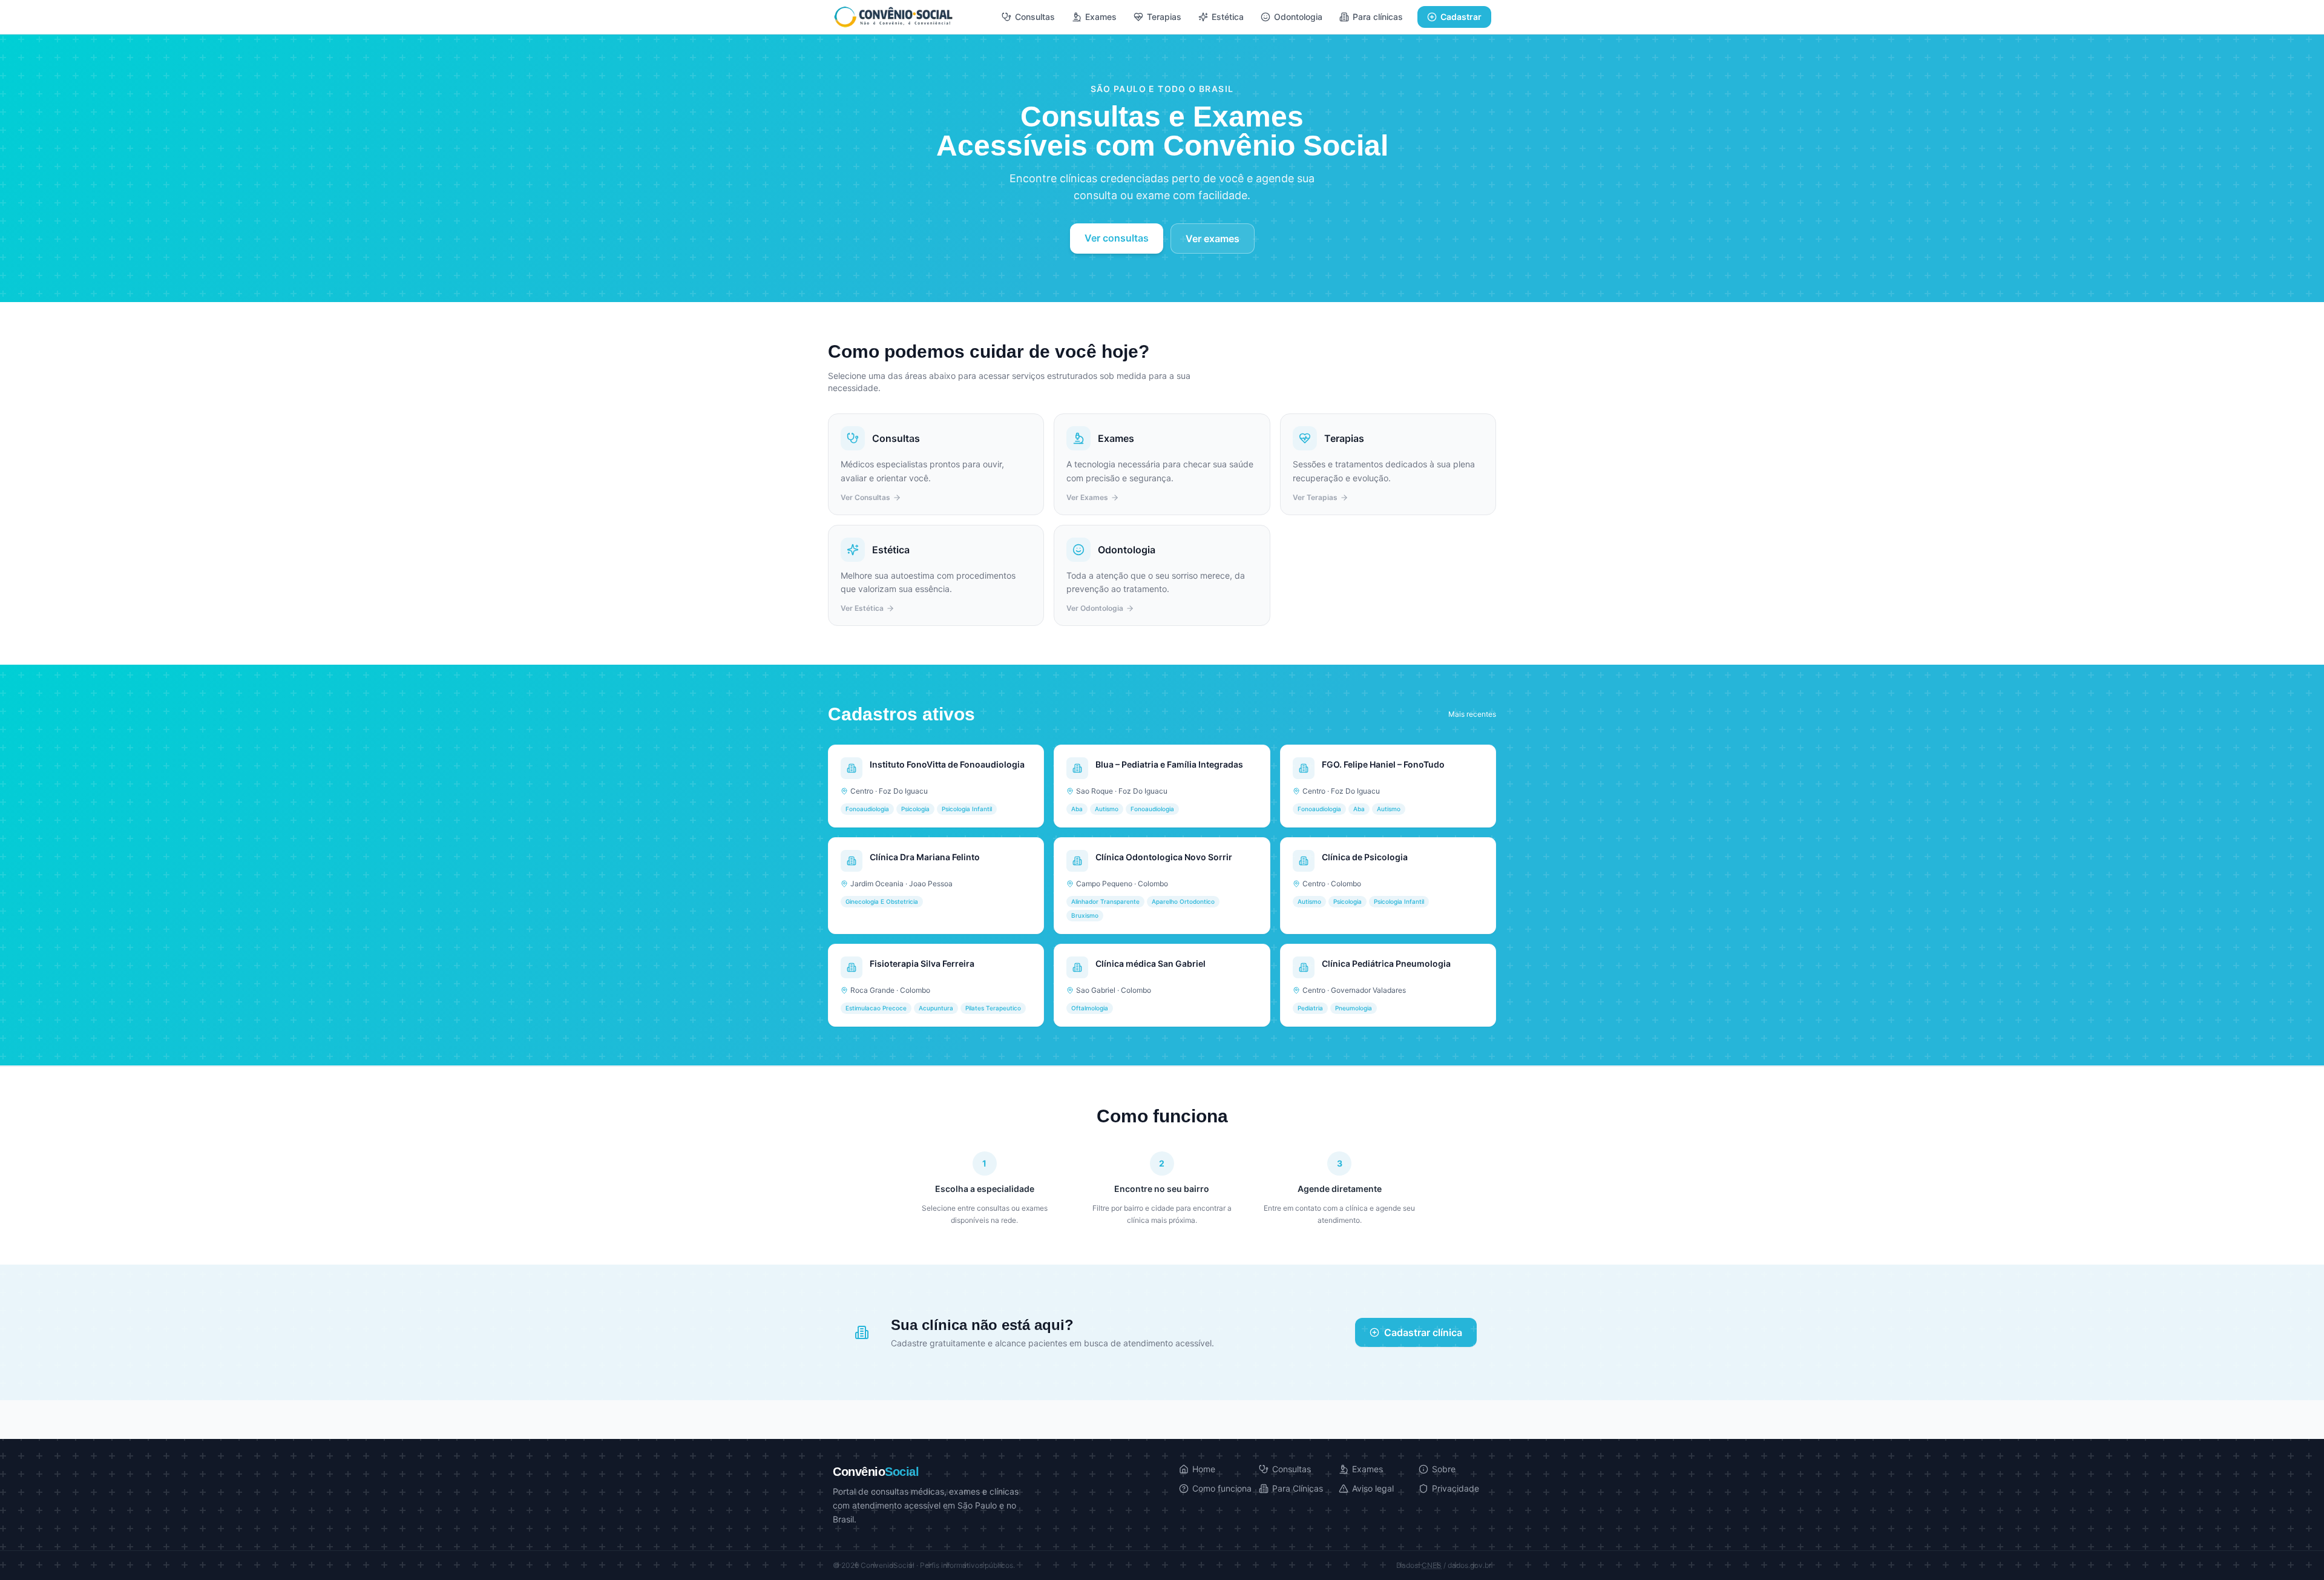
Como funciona (1222, 1488)
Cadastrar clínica (1423, 1332)
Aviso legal (1373, 1488)
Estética (1228, 17)
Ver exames (1213, 239)
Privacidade (1456, 1488)
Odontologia (1298, 17)
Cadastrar (1461, 17)
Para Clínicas (1298, 1488)
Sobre (1444, 1469)
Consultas (1035, 17)
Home (1204, 1469)
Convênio (876, 1472)
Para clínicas (1378, 17)
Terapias (1164, 17)
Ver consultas (1117, 238)
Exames (1101, 17)
